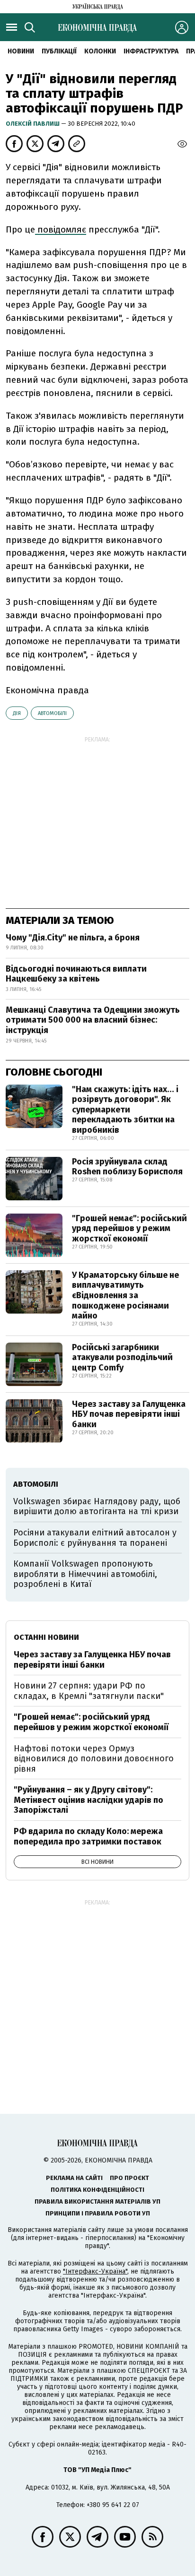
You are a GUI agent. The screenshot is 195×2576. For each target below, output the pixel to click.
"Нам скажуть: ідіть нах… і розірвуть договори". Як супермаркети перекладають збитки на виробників (125, 1110)
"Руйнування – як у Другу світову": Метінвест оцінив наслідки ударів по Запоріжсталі (89, 1800)
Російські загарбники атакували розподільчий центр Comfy (122, 1357)
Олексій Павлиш (33, 124)
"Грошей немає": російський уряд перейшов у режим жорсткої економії (129, 1228)
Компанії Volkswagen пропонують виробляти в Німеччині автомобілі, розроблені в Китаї (85, 1574)
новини (21, 51)
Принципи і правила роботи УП (98, 2213)
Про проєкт (129, 2178)
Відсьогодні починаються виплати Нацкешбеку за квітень (76, 974)
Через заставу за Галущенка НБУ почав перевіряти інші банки (129, 1414)
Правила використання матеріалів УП (97, 2201)
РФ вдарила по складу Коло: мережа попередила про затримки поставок (88, 1836)
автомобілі (52, 713)
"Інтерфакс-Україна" (95, 2271)
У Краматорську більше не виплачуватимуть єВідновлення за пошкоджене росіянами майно (125, 1295)
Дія (17, 713)
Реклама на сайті (74, 2178)
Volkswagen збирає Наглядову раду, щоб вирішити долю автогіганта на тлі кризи (97, 1507)
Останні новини (46, 1637)
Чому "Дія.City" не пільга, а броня (73, 938)
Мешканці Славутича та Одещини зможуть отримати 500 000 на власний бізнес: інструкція (93, 1020)
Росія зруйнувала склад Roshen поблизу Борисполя (127, 1167)
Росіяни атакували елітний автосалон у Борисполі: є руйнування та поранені (95, 1538)
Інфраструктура (151, 51)
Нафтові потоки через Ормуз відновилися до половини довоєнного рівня (94, 1759)
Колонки (100, 51)
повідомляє (61, 229)
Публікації (59, 51)
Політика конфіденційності (97, 2190)
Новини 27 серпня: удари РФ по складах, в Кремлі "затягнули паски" (89, 1691)
